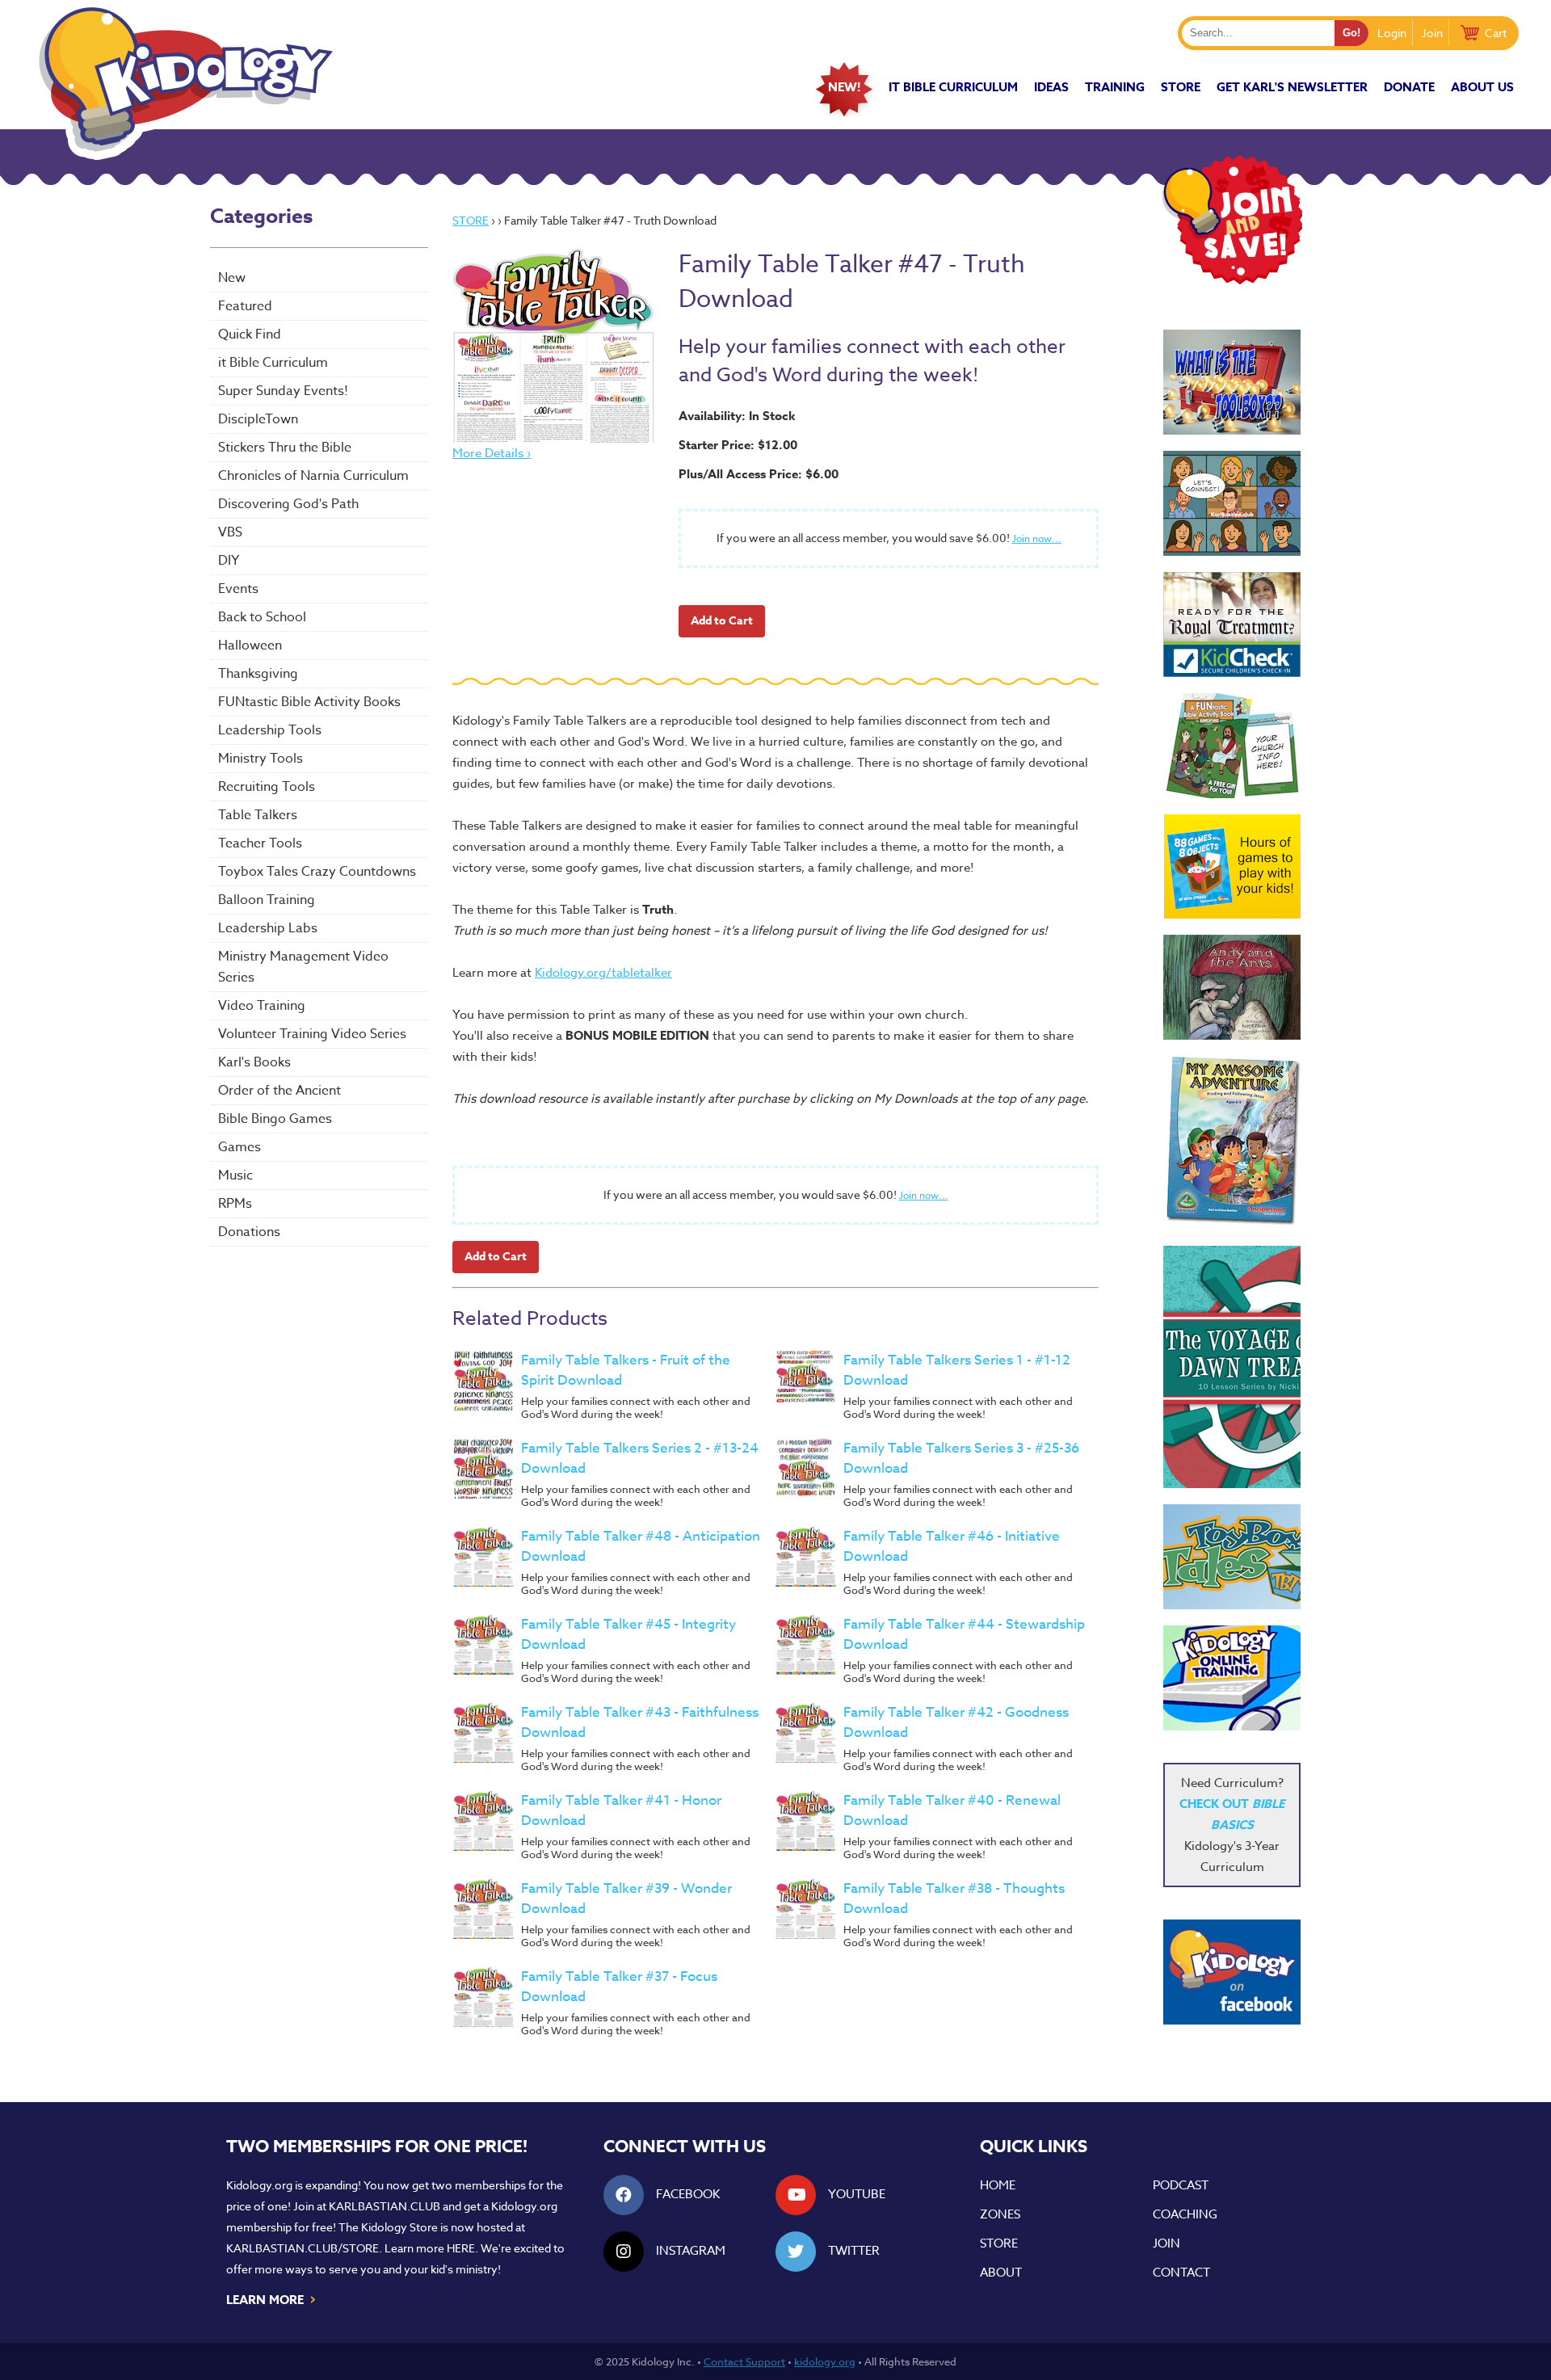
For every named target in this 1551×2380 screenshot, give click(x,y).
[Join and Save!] (1232, 280)
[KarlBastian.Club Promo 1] (1232, 503)
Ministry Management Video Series (303, 967)
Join (1432, 33)
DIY (229, 561)
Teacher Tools (260, 843)
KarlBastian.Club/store (303, 2248)
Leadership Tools (270, 730)
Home (998, 2185)
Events (238, 589)
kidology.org (825, 2361)
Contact (1181, 2273)
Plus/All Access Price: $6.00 (759, 474)
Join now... (1037, 538)
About (1001, 2273)
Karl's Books (254, 1062)
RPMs (235, 1204)
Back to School (262, 617)
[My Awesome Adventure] (1232, 1143)
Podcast (1181, 2185)
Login (1392, 33)
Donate (1409, 87)
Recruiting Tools (267, 787)
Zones (1000, 2214)
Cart (1496, 33)
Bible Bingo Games (275, 1119)
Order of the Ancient (280, 1091)
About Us (1482, 87)
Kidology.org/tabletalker (603, 973)
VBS (230, 532)
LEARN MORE (272, 2298)
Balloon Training (267, 900)
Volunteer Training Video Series (312, 1034)
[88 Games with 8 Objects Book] (1232, 866)
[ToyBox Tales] (1232, 1557)
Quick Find (250, 334)
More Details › (492, 453)
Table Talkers (258, 815)
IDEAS (1051, 87)
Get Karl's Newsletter (1292, 87)
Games (240, 1147)
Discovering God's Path (288, 504)
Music (235, 1175)
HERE (461, 2248)
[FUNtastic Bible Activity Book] (1232, 746)
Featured (245, 306)
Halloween (250, 645)
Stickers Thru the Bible (285, 448)
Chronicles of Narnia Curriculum (313, 476)
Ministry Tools (261, 759)
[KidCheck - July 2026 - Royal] (1232, 624)
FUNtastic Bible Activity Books (309, 702)
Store (1181, 87)
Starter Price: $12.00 (738, 445)
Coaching (1185, 2214)
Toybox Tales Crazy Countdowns (317, 872)
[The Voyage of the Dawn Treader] (1232, 1367)
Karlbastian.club (385, 2206)
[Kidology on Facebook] (1232, 1972)
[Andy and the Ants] (1232, 987)
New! (844, 87)
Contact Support (744, 2361)
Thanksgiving (258, 674)
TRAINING (1115, 87)
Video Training (262, 1006)
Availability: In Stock (737, 416)
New (232, 278)
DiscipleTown (258, 419)
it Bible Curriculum (953, 87)
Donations (249, 1232)
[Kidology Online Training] (1232, 1678)
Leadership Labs (268, 928)
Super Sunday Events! (283, 391)
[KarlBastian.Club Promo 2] (1232, 382)
